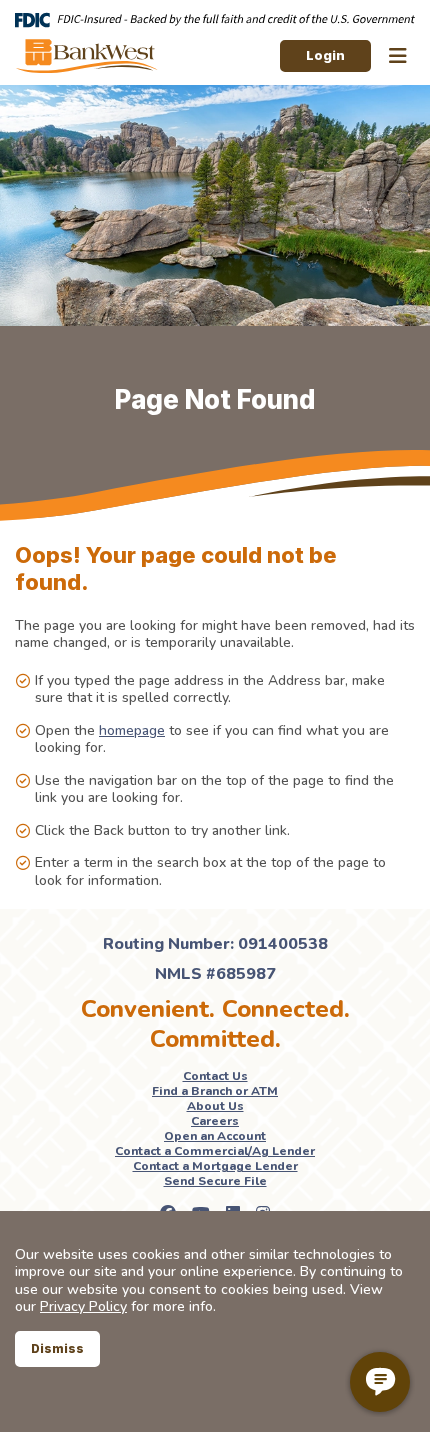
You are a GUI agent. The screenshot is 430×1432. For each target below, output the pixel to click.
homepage (132, 730)
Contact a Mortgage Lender (215, 1166)
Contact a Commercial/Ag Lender (215, 1151)
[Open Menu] (398, 56)
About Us (215, 1106)
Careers (215, 1121)
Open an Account (215, 1136)
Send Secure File (215, 1181)
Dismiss (57, 1348)
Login (325, 55)
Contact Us (215, 1076)
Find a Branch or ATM (215, 1091)
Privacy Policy (83, 1306)
